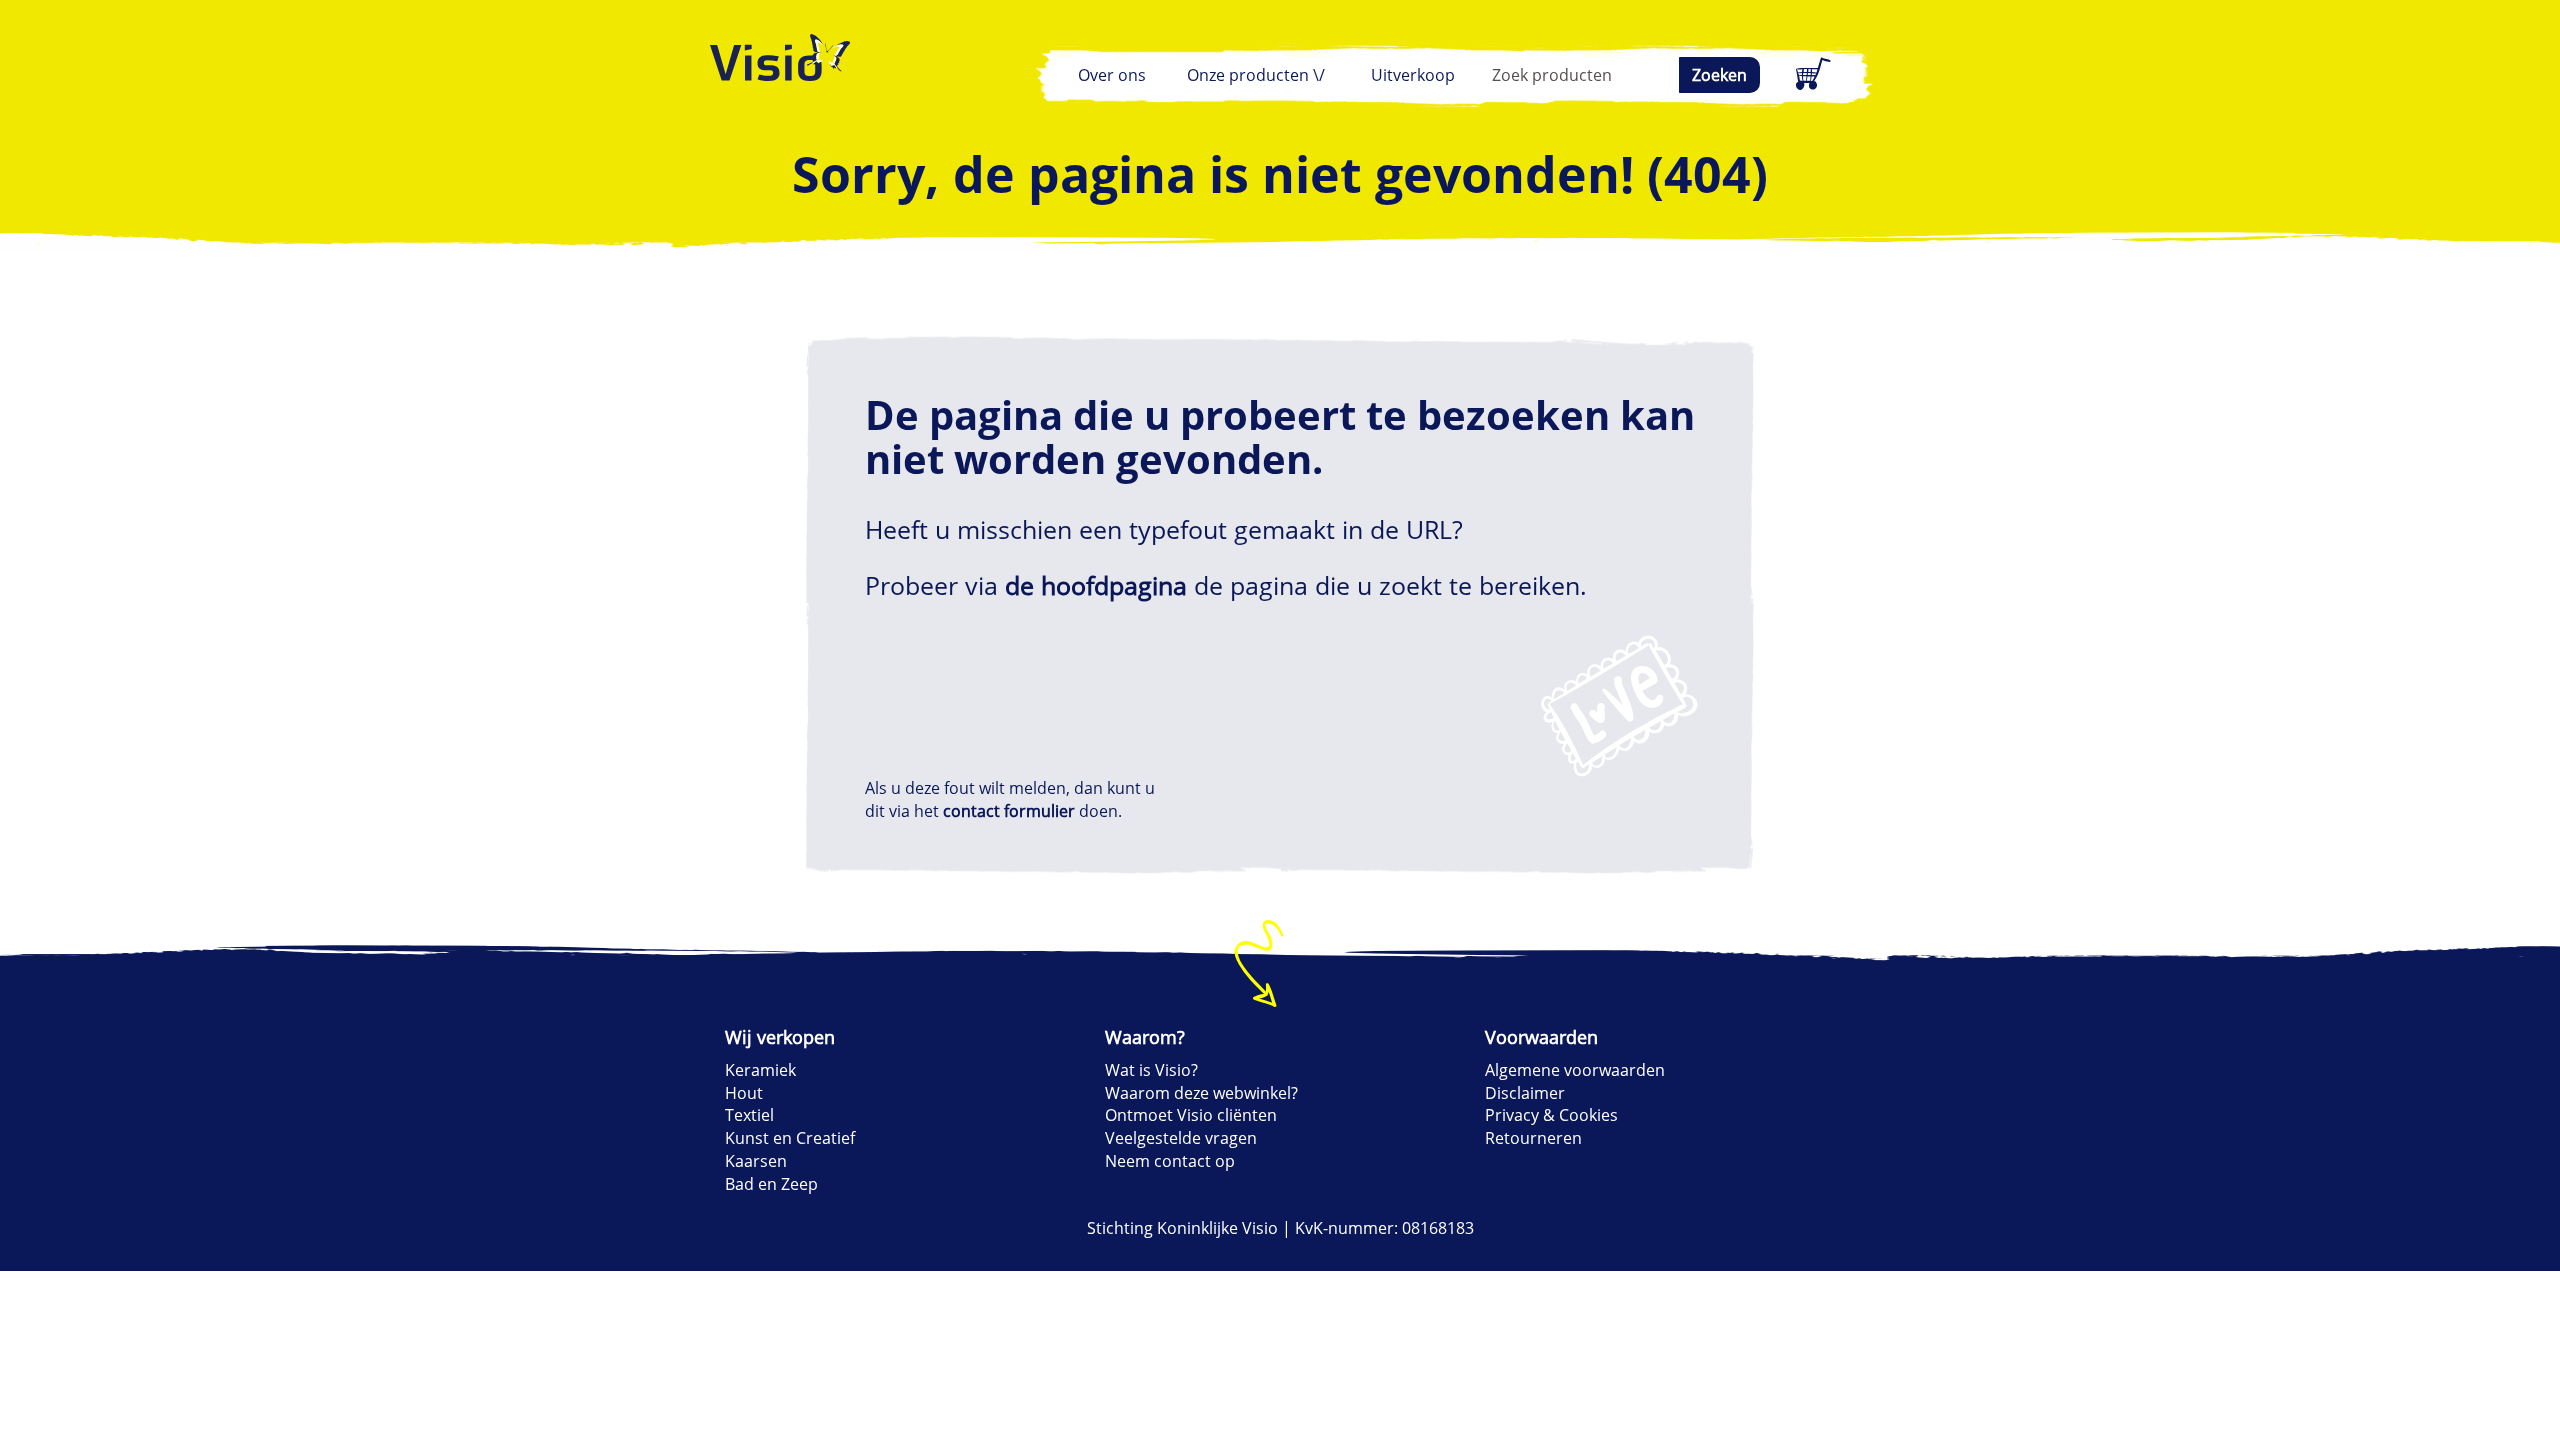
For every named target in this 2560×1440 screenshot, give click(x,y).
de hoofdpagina (1096, 585)
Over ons (1112, 75)
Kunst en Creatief (790, 1138)
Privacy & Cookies (1551, 1115)
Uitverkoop (1413, 75)
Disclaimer (1525, 1093)
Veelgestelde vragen (1181, 1138)
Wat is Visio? (1151, 1070)
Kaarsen (756, 1161)
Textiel (749, 1115)
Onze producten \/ (1256, 75)
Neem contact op (1170, 1161)
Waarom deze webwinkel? (1201, 1093)
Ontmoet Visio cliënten (1191, 1115)
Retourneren (1533, 1138)
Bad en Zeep (771, 1184)
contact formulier (1009, 811)
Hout (744, 1093)
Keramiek (760, 1070)
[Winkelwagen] (1810, 75)
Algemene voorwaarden (1575, 1070)
